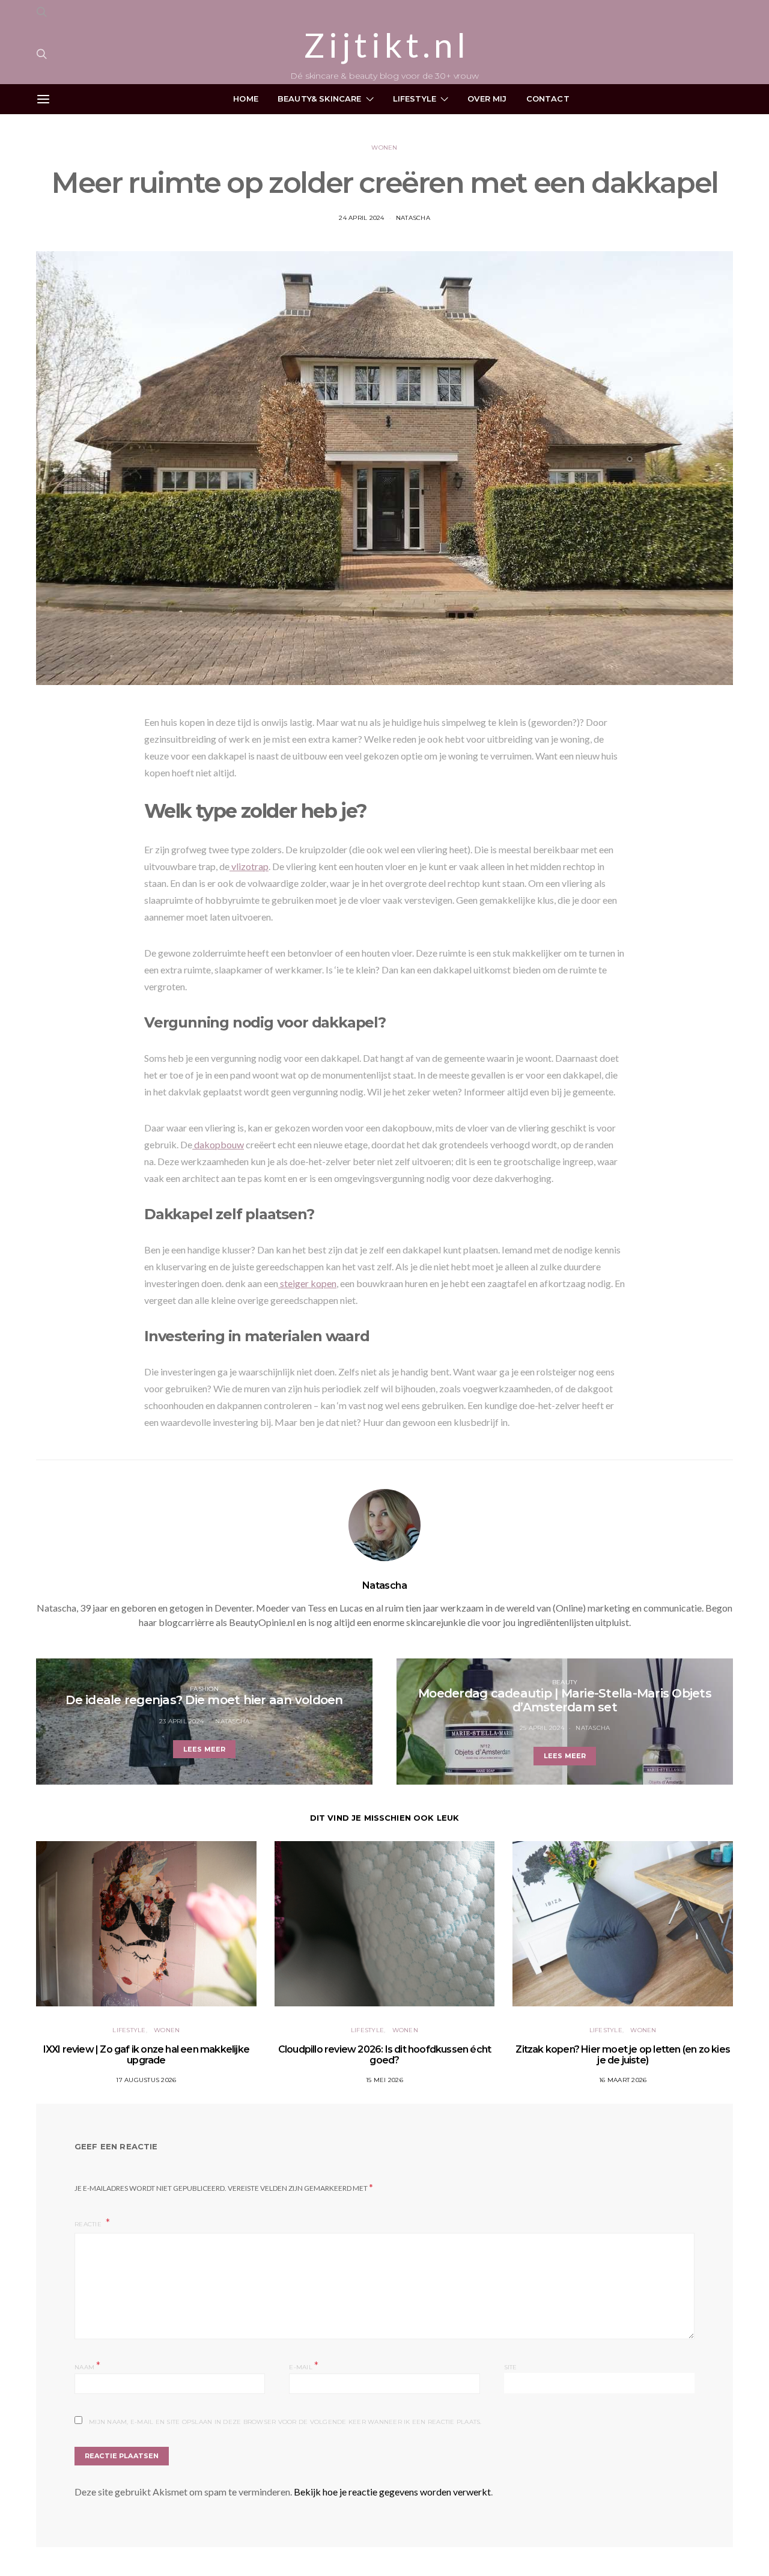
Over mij (487, 99)
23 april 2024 (181, 1721)
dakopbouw (218, 1144)
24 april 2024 (361, 218)
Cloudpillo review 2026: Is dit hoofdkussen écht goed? (384, 2055)
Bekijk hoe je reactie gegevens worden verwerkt (392, 2492)
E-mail (304, 2366)
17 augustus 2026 (146, 2080)
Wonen (384, 148)
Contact (548, 99)
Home (246, 99)
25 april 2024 (542, 1728)
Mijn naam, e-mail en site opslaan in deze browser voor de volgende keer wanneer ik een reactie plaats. (285, 2422)
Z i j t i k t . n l (384, 45)
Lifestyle (415, 99)
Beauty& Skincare (320, 99)
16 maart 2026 (623, 2080)
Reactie (89, 2224)
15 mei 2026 (384, 2080)
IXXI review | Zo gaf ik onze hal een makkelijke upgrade (146, 2055)
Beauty (565, 1682)
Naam (88, 2366)
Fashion (204, 1689)
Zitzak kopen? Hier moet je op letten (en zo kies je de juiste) (623, 2055)
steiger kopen (307, 1283)
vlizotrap (249, 866)
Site (511, 2367)
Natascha (413, 218)
